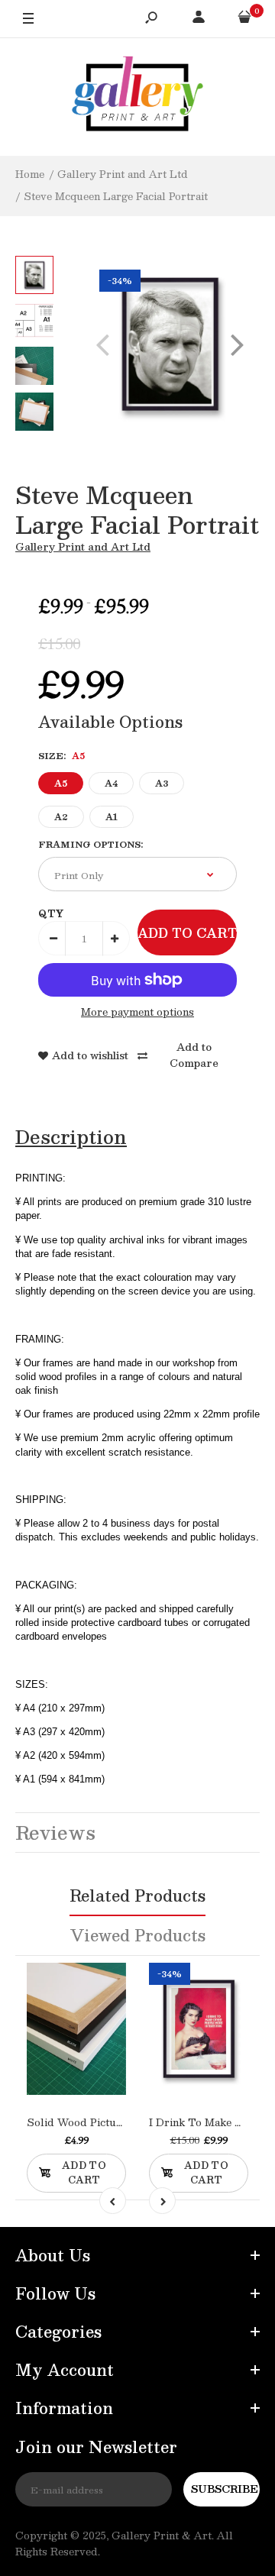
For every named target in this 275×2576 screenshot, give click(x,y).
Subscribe (225, 2489)
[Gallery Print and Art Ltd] (137, 97)
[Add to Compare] (92, 2041)
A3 (162, 783)
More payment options (137, 1012)
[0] (244, 19)
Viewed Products (138, 1935)
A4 (111, 783)
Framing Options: (91, 844)
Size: (61, 756)
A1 (112, 817)
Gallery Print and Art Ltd (83, 547)
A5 (61, 783)
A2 (61, 817)
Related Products (137, 1896)
